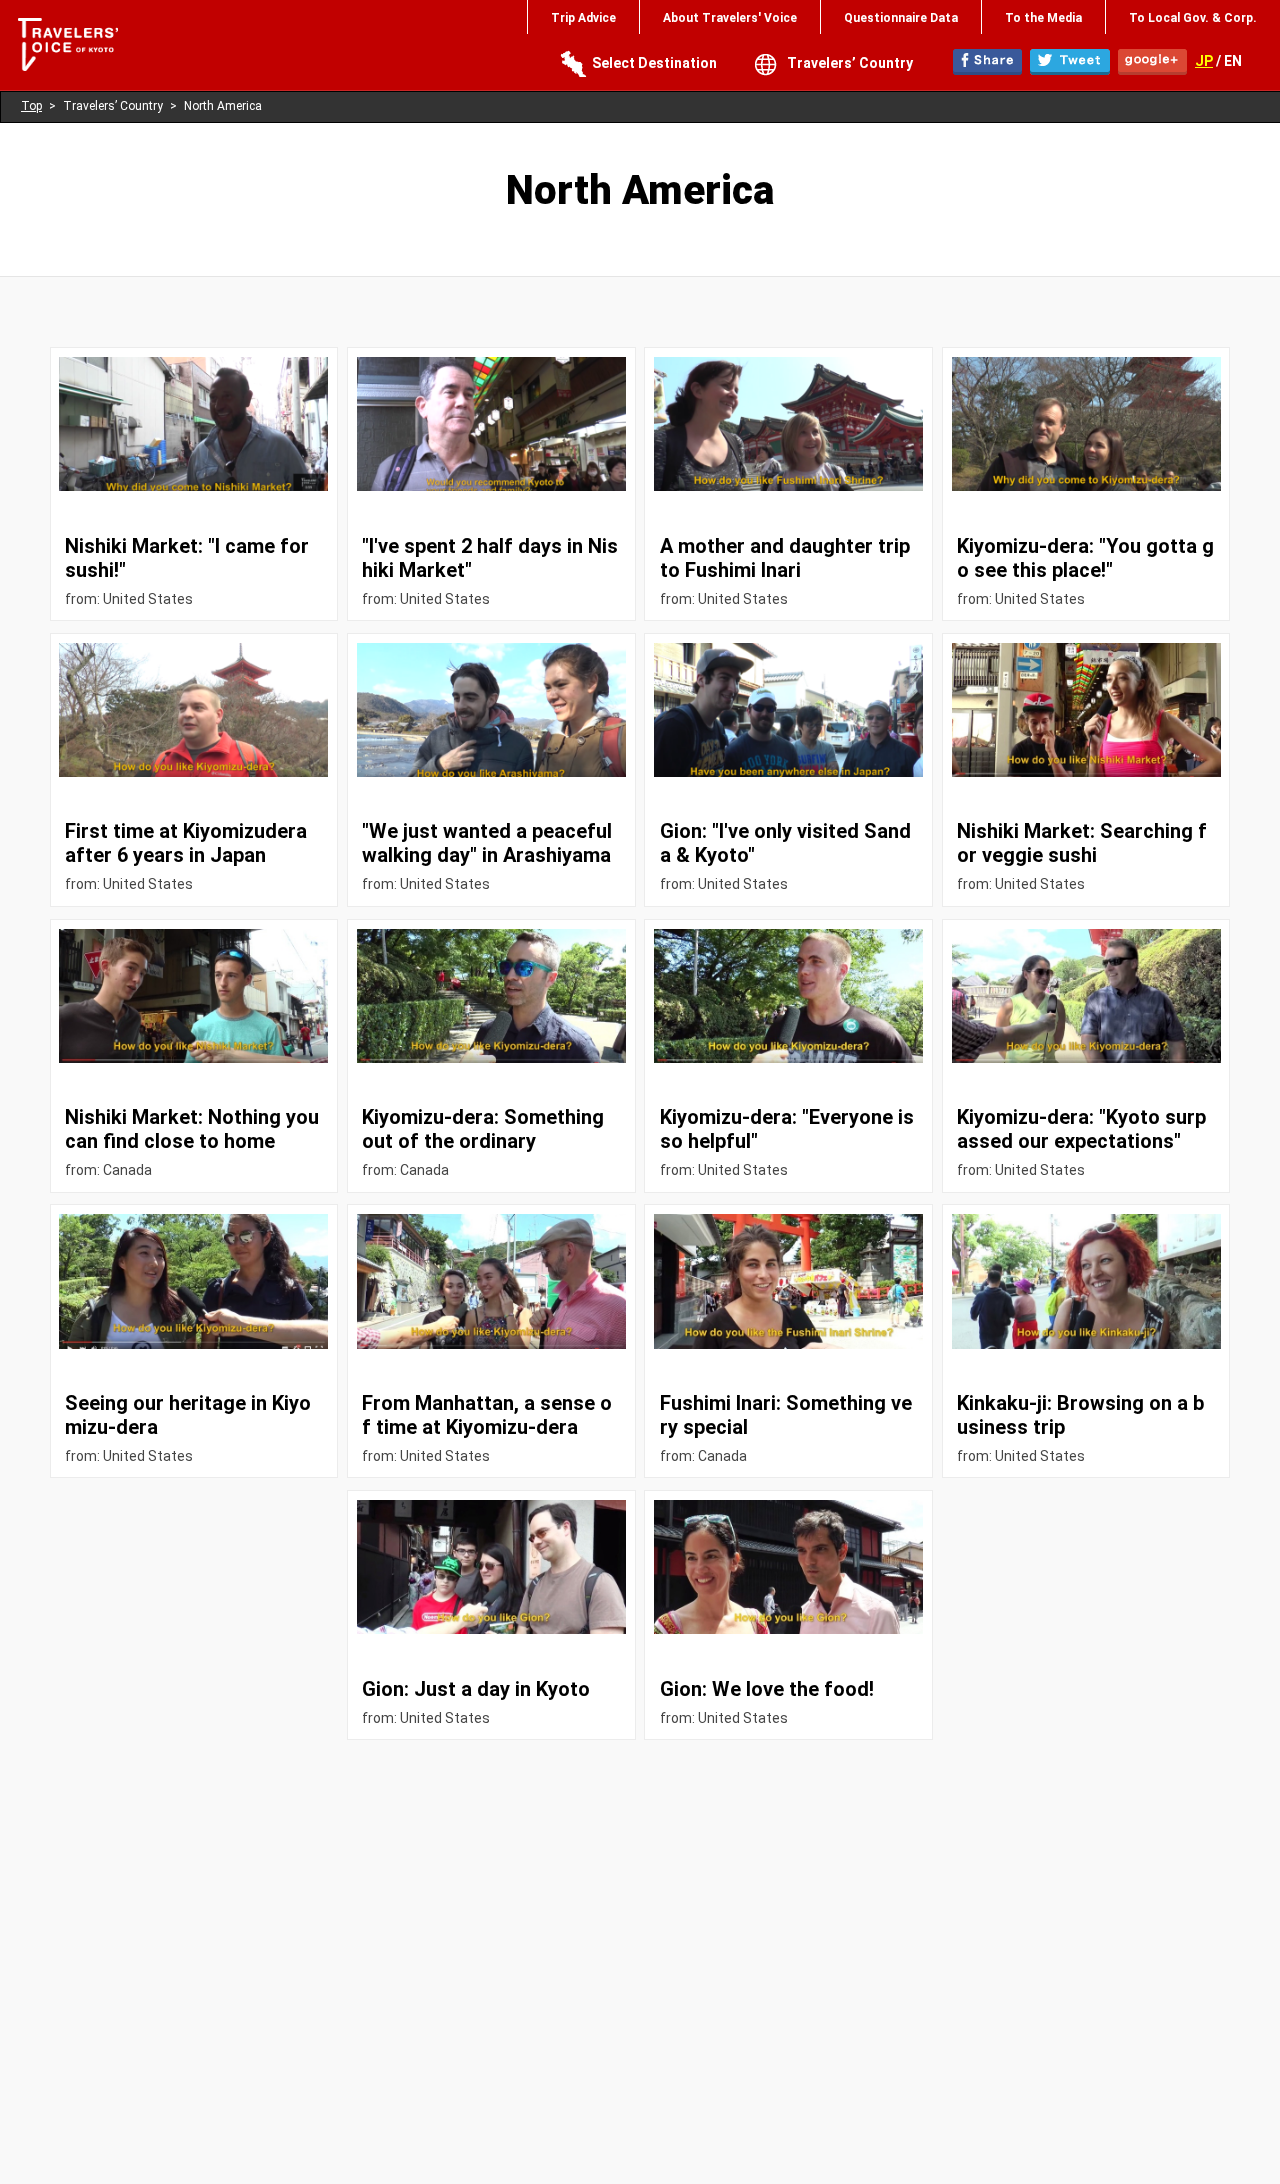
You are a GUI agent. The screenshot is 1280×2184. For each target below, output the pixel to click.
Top (31, 106)
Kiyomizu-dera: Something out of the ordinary (483, 1129)
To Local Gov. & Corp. (1193, 18)
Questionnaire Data (901, 18)
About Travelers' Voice (730, 18)
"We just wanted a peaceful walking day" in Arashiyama (487, 843)
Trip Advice (583, 18)
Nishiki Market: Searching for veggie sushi (1082, 843)
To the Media (1043, 18)
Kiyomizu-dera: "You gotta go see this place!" (1085, 558)
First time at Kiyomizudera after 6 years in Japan (186, 843)
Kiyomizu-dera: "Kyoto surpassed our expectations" (1081, 1129)
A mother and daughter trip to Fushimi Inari (785, 558)
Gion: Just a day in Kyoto (476, 1689)
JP (1204, 61)
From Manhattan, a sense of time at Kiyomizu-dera (487, 1415)
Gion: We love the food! (767, 1689)
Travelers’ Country (850, 63)
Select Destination (654, 63)
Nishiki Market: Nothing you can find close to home (192, 1129)
